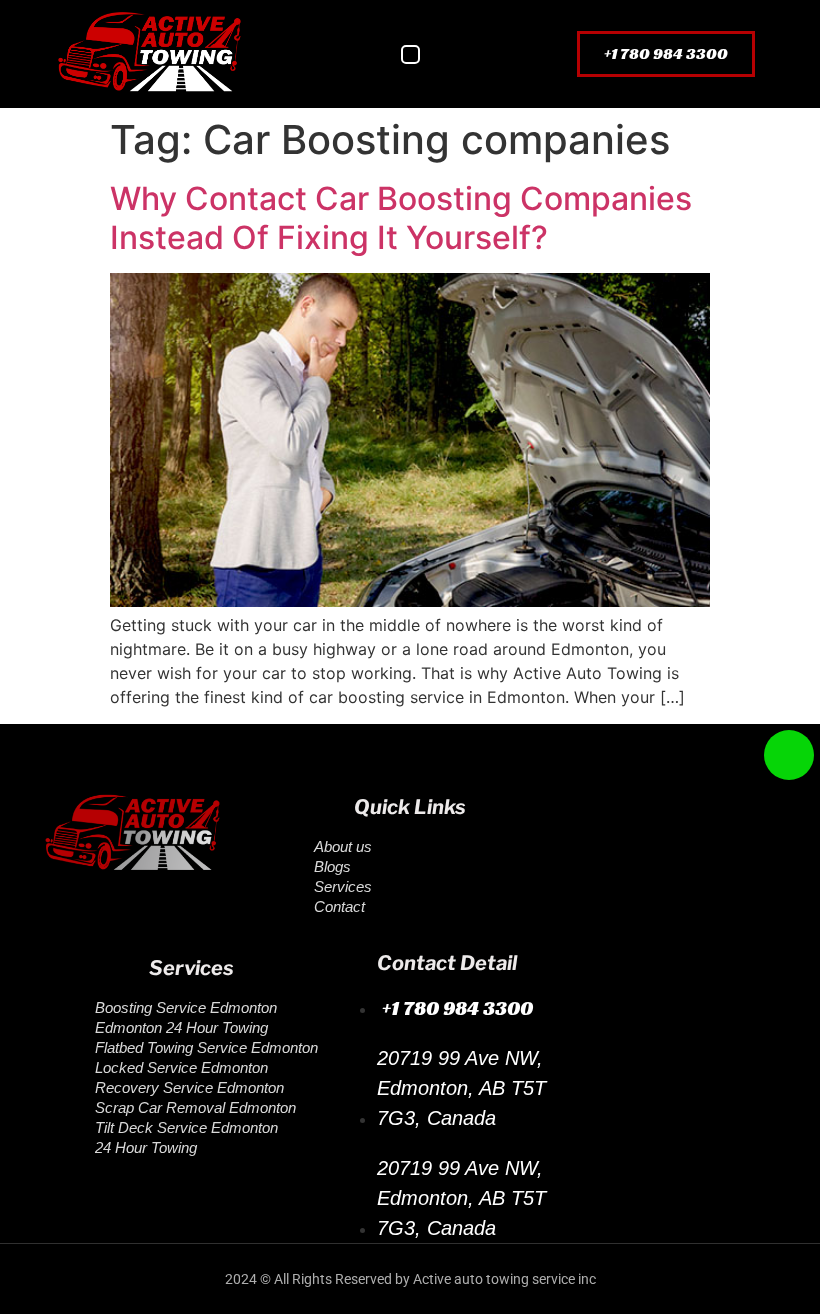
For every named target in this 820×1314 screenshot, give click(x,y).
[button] (410, 54)
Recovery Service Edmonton (189, 1087)
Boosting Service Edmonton (186, 1007)
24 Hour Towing (146, 1147)
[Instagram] (200, 922)
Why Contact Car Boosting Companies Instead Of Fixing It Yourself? (401, 217)
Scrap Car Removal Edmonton (195, 1107)
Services (343, 886)
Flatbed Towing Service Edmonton (206, 1047)
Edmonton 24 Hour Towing (181, 1027)
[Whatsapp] (135, 922)
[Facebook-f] (70, 922)
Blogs (332, 866)
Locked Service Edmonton (181, 1067)
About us (343, 846)
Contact (339, 906)
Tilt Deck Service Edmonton (186, 1127)
